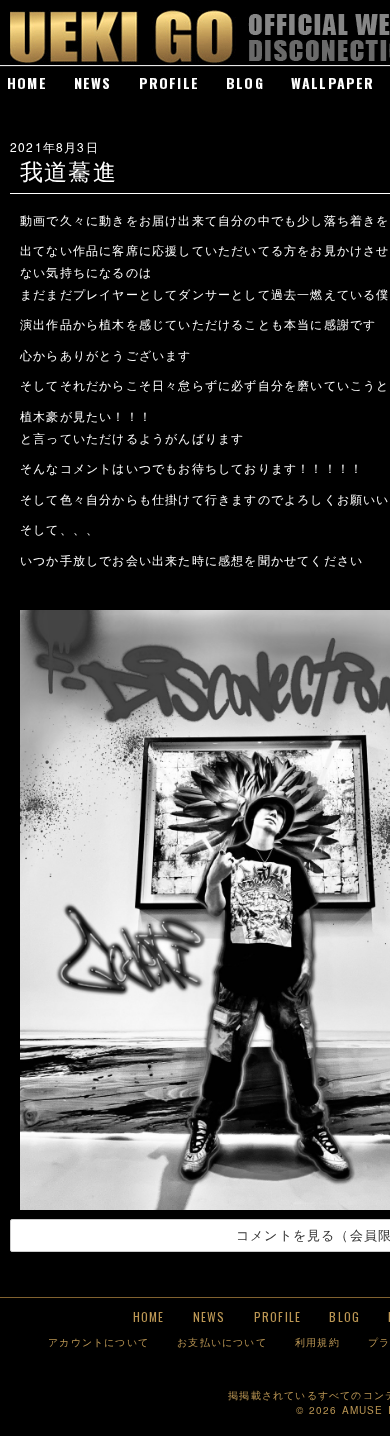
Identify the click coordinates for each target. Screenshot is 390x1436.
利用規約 (317, 1341)
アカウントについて (98, 1341)
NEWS (93, 82)
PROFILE (169, 82)
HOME (27, 82)
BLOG (245, 82)
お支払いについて (222, 1341)
